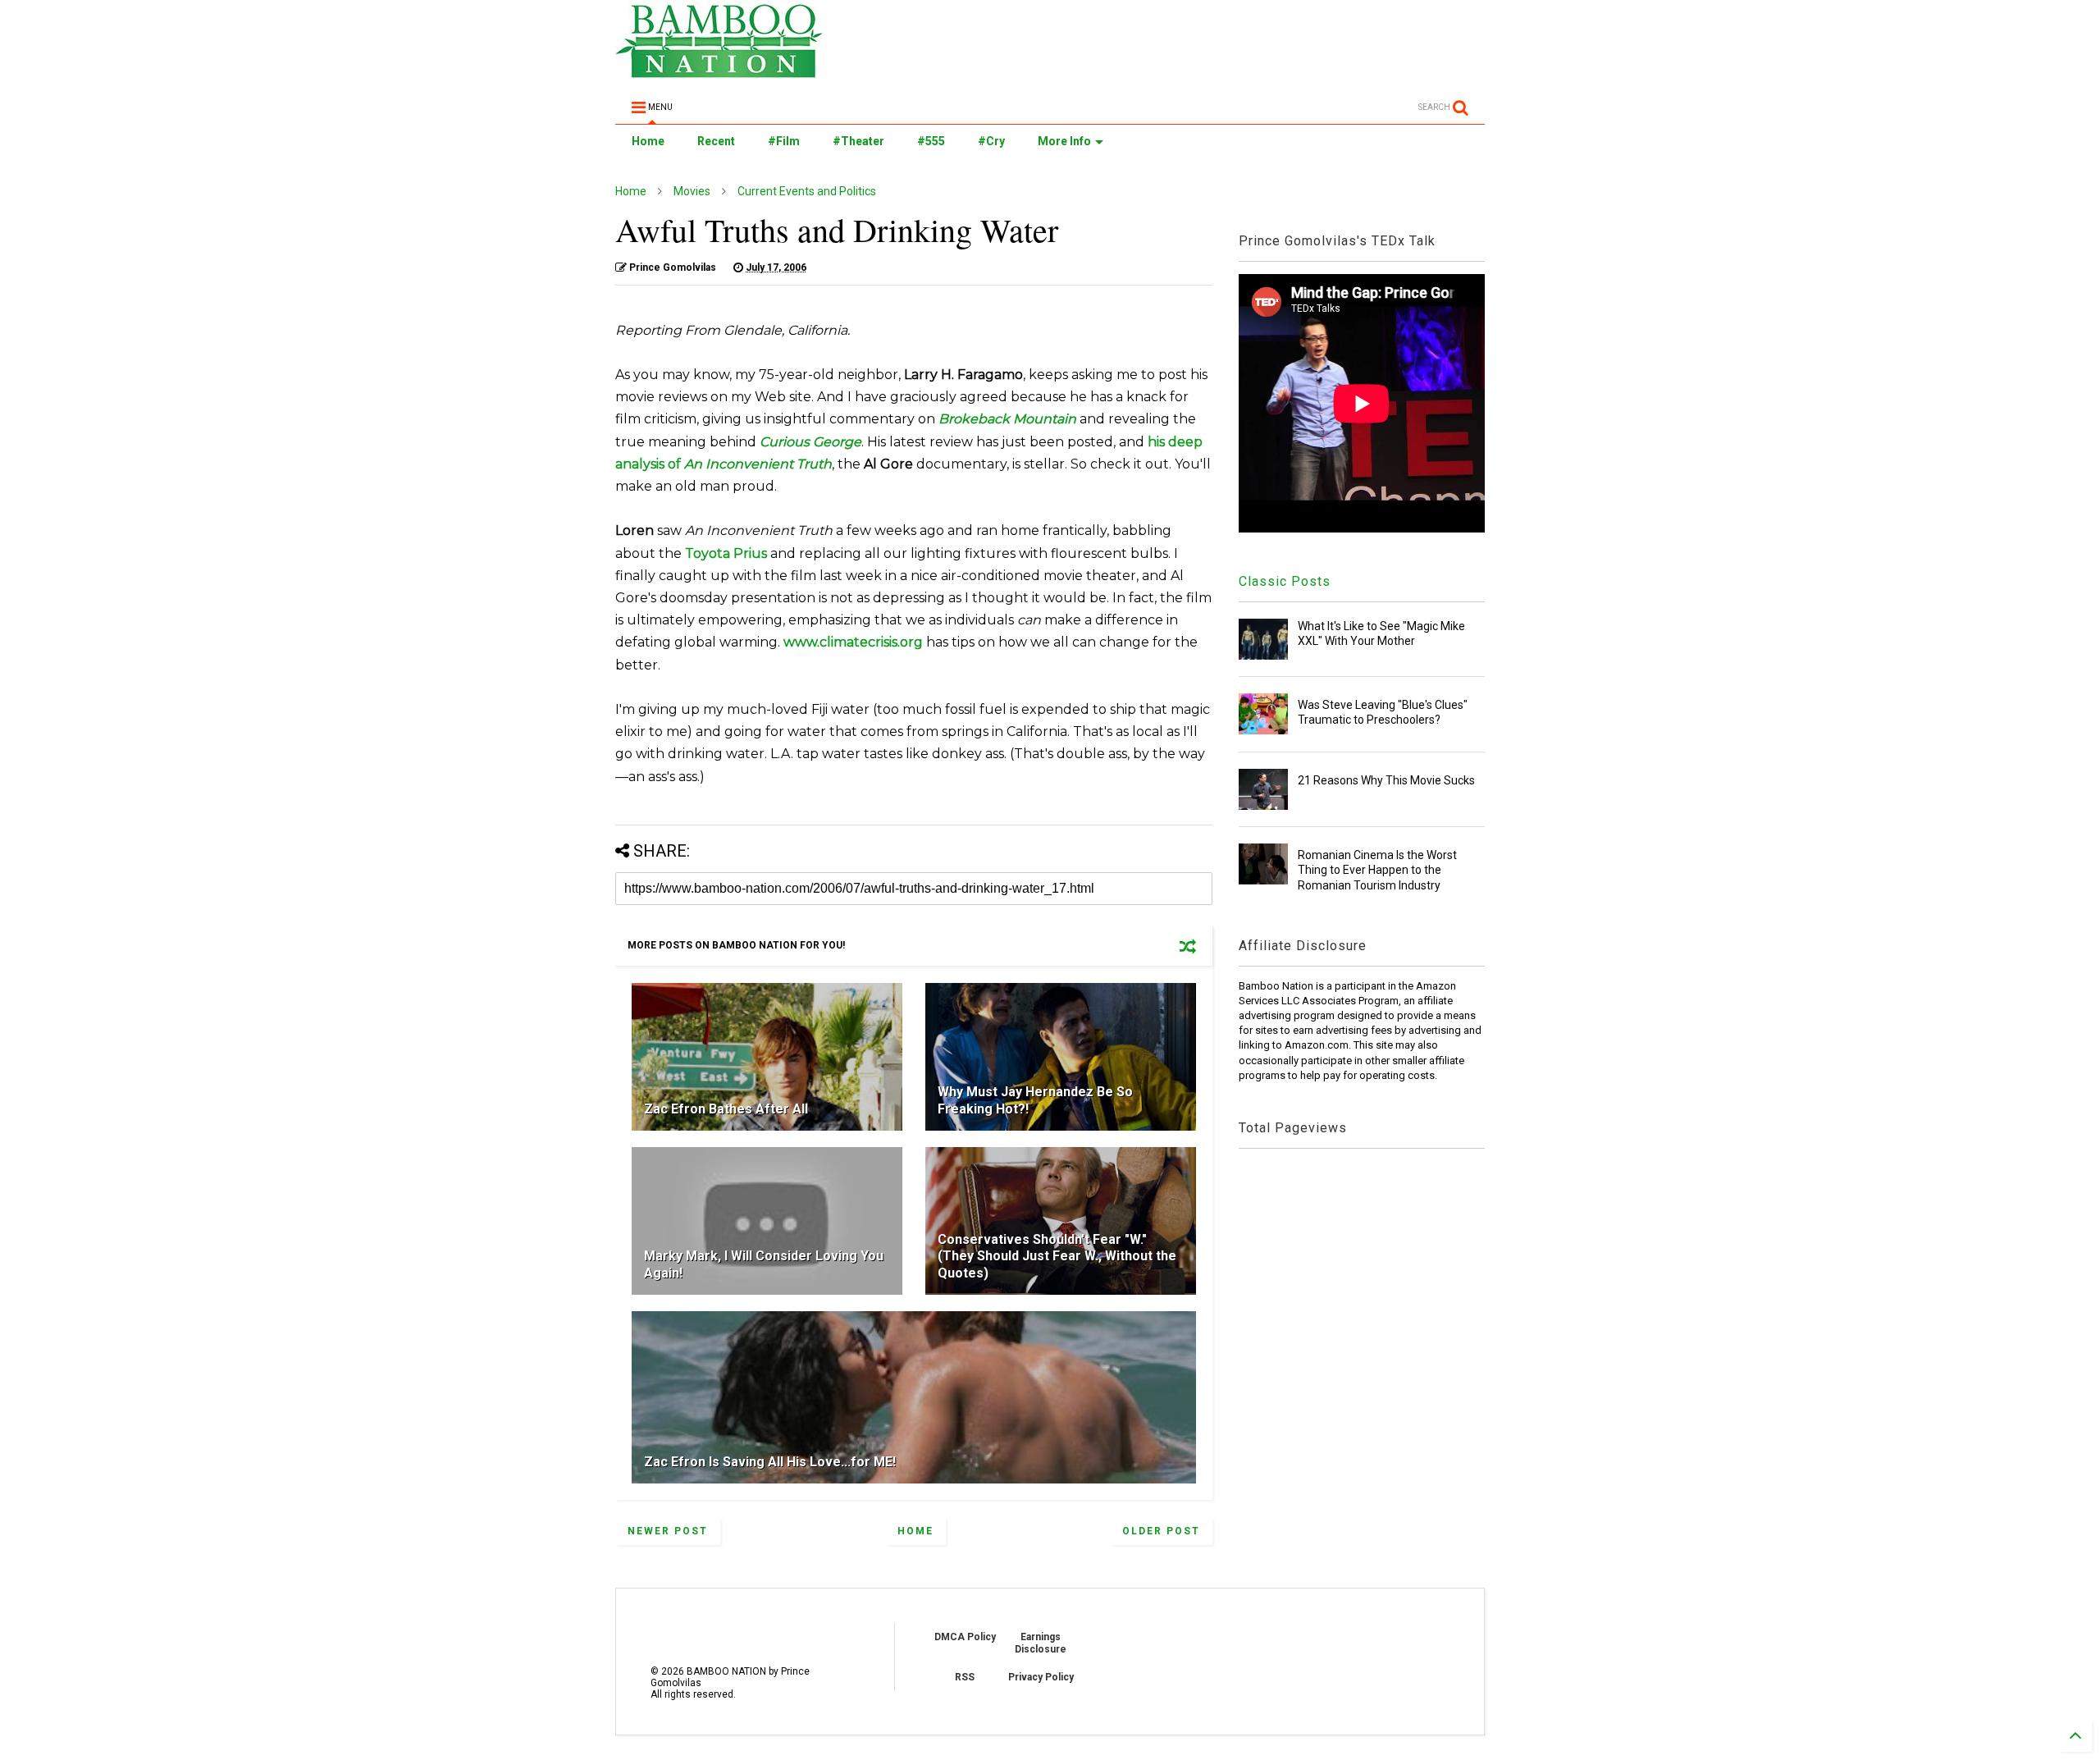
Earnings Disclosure (1041, 1643)
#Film (784, 141)
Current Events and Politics (807, 191)
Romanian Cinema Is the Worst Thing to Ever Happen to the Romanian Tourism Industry (1377, 870)
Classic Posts (1285, 581)
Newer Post (668, 1531)
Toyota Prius (726, 553)
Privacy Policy (1041, 1677)
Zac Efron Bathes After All (726, 1109)
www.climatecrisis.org (853, 642)
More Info (1064, 141)
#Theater (858, 141)
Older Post (1161, 1531)
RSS (965, 1677)
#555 (931, 141)
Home (648, 141)
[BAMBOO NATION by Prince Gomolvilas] (719, 71)
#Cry (991, 141)
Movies (692, 191)
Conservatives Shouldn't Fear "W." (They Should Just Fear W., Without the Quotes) (1057, 1257)
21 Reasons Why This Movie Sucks (1386, 780)
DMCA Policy (965, 1637)
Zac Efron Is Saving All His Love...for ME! (770, 1462)
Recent (716, 141)
